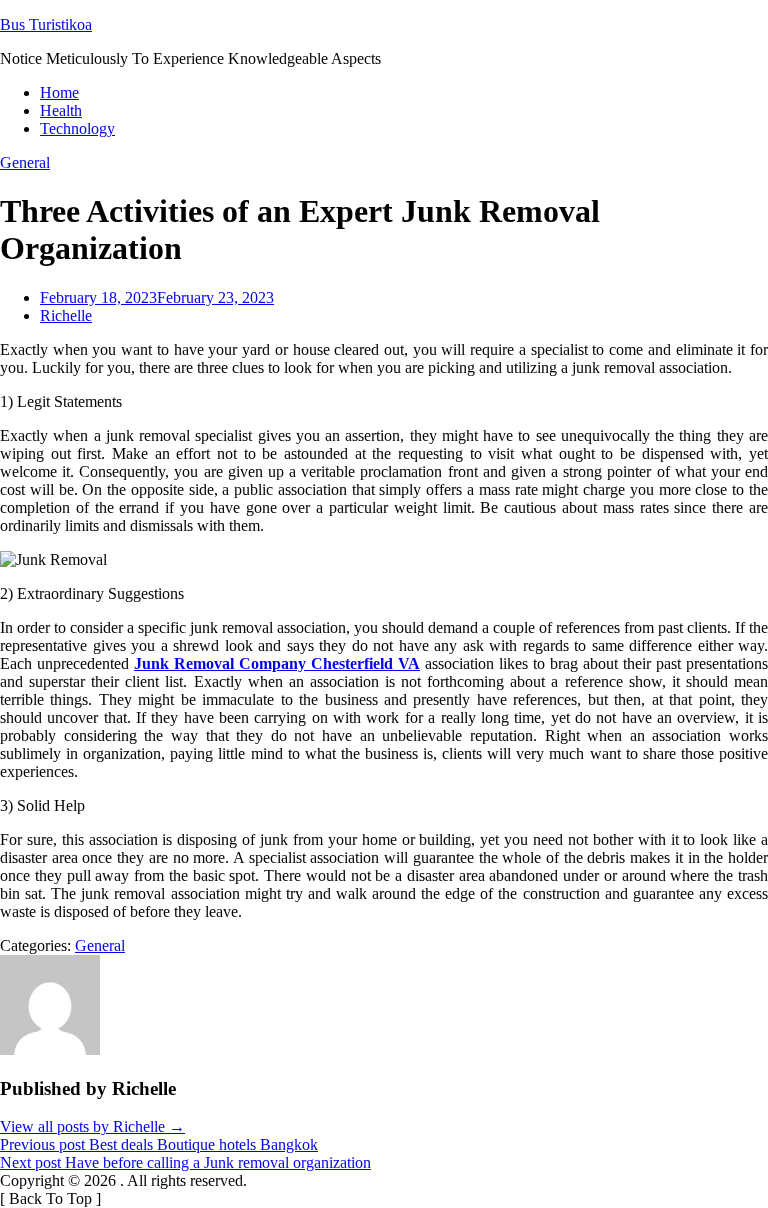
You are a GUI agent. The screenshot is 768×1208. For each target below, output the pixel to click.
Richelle (66, 315)
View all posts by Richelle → (92, 1126)
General (25, 162)
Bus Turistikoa (46, 24)
